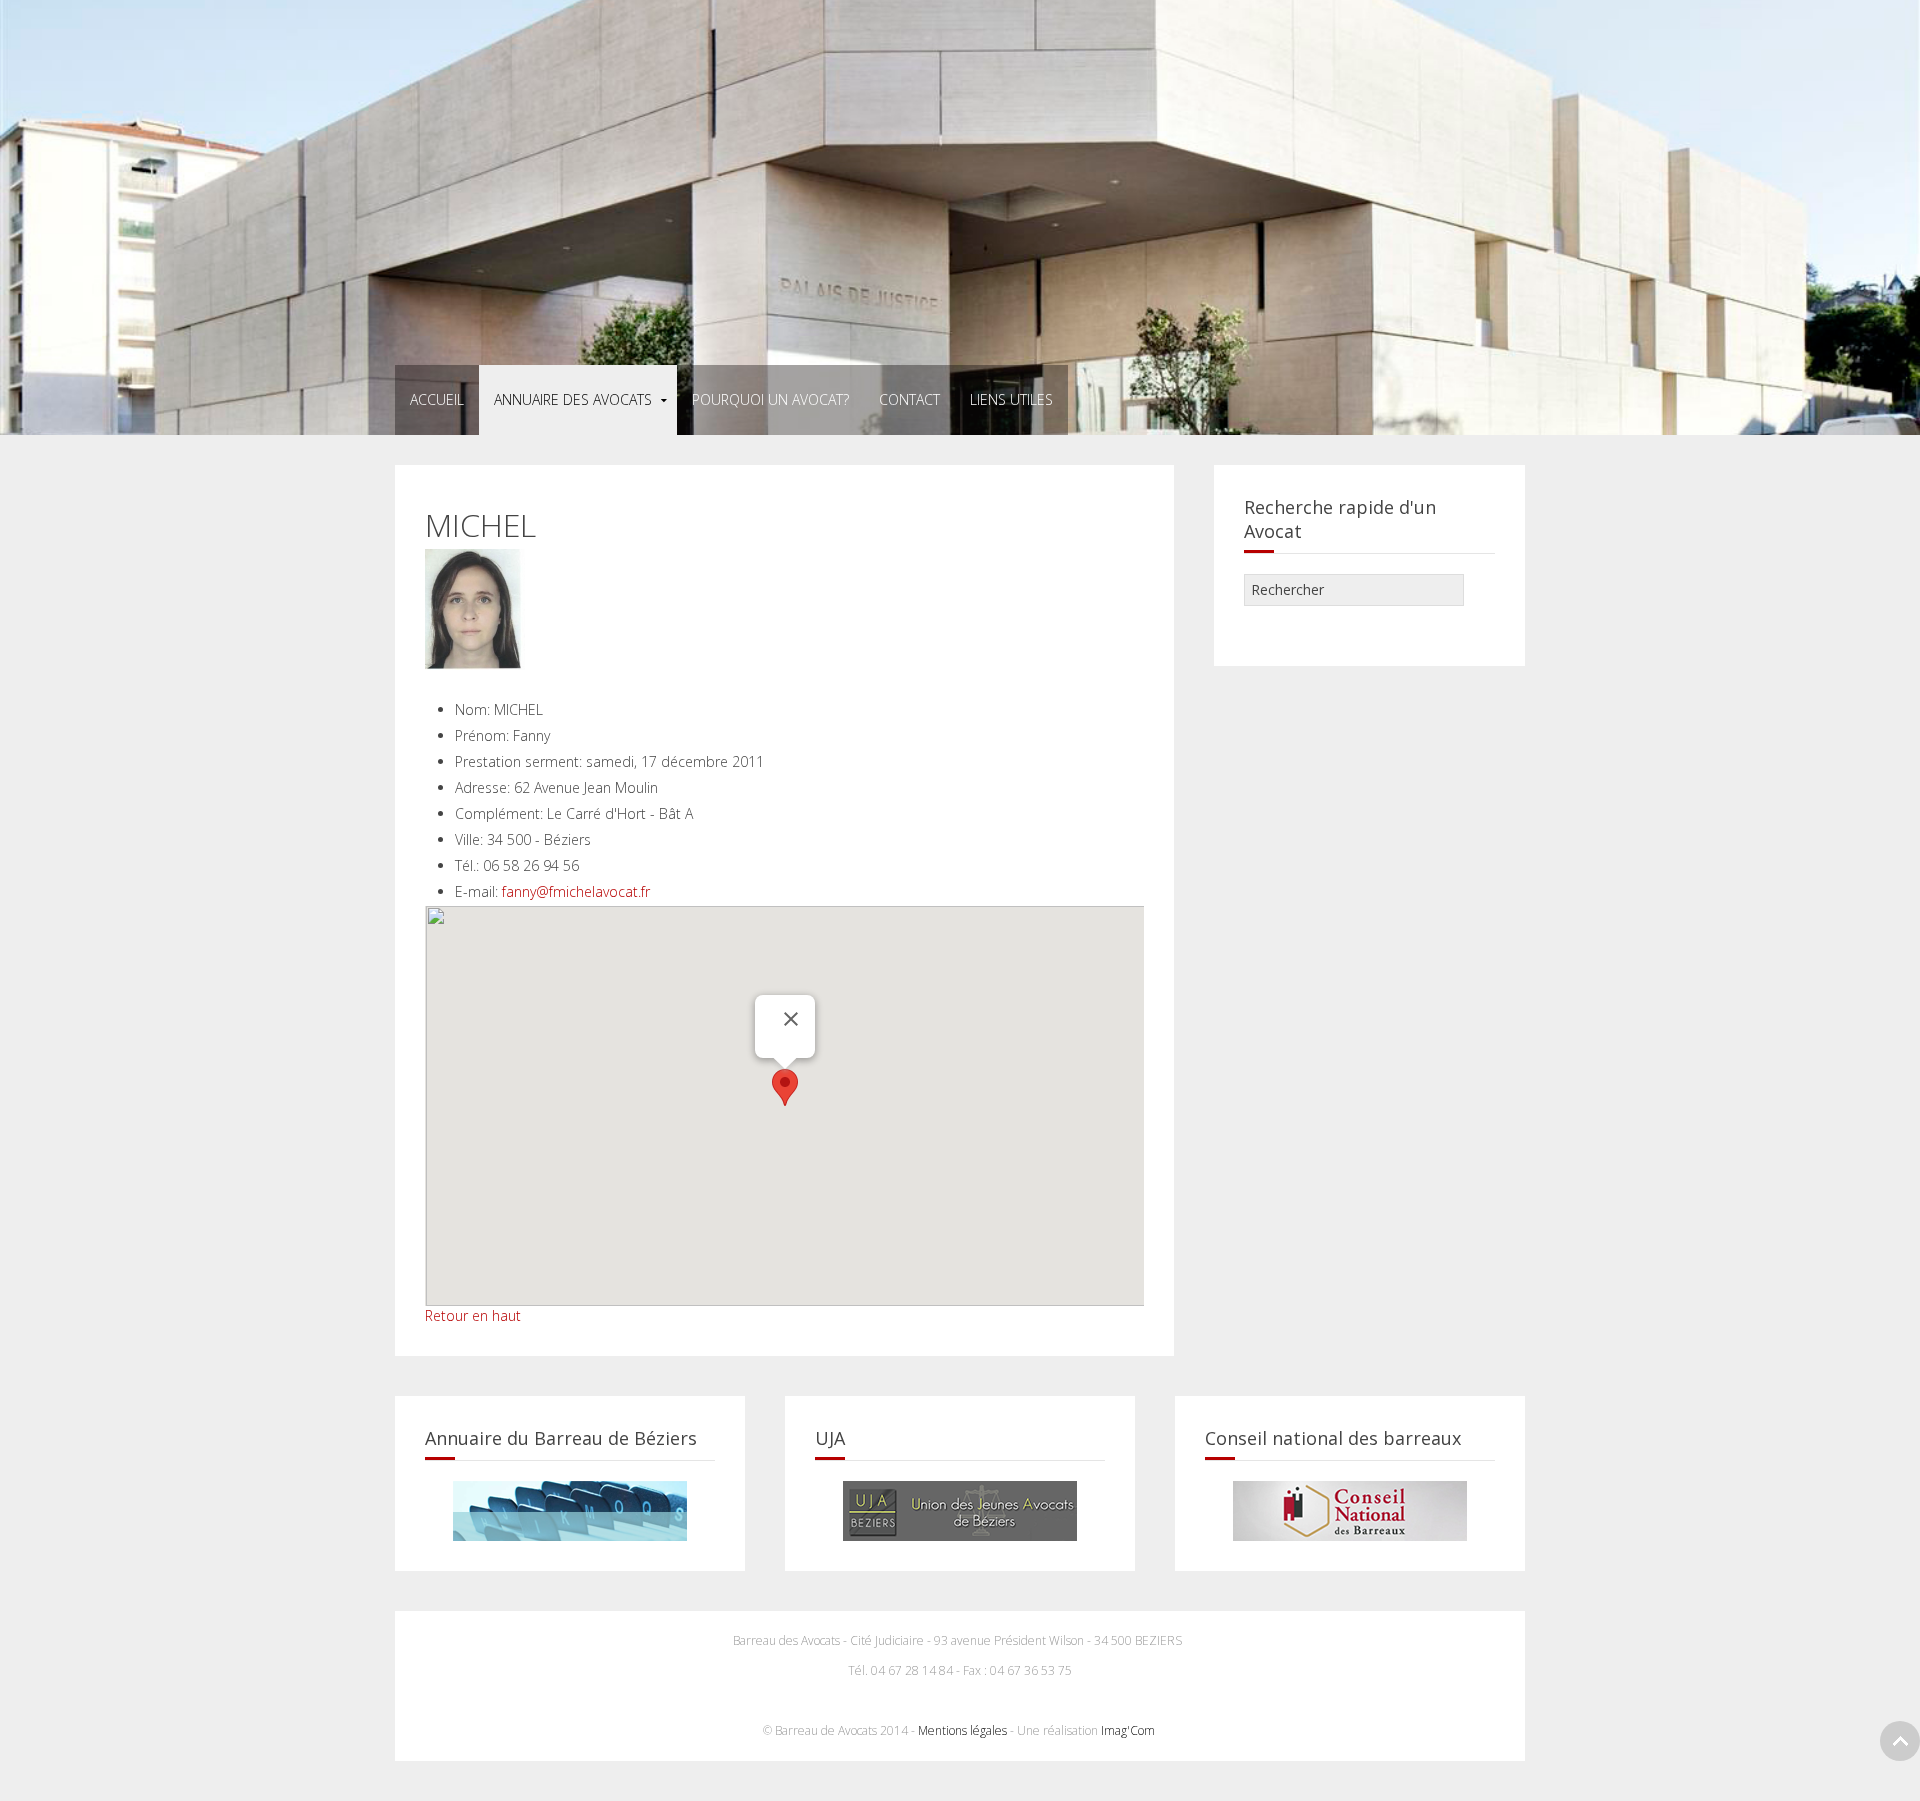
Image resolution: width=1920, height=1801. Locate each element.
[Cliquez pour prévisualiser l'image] (475, 607)
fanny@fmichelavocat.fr (576, 891)
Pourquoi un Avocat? (770, 399)
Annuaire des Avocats (573, 399)
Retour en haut (473, 1315)
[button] (785, 1087)
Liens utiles (1011, 399)
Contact (909, 399)
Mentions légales (962, 1730)
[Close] (791, 1019)
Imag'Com (1129, 1730)
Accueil (437, 399)
